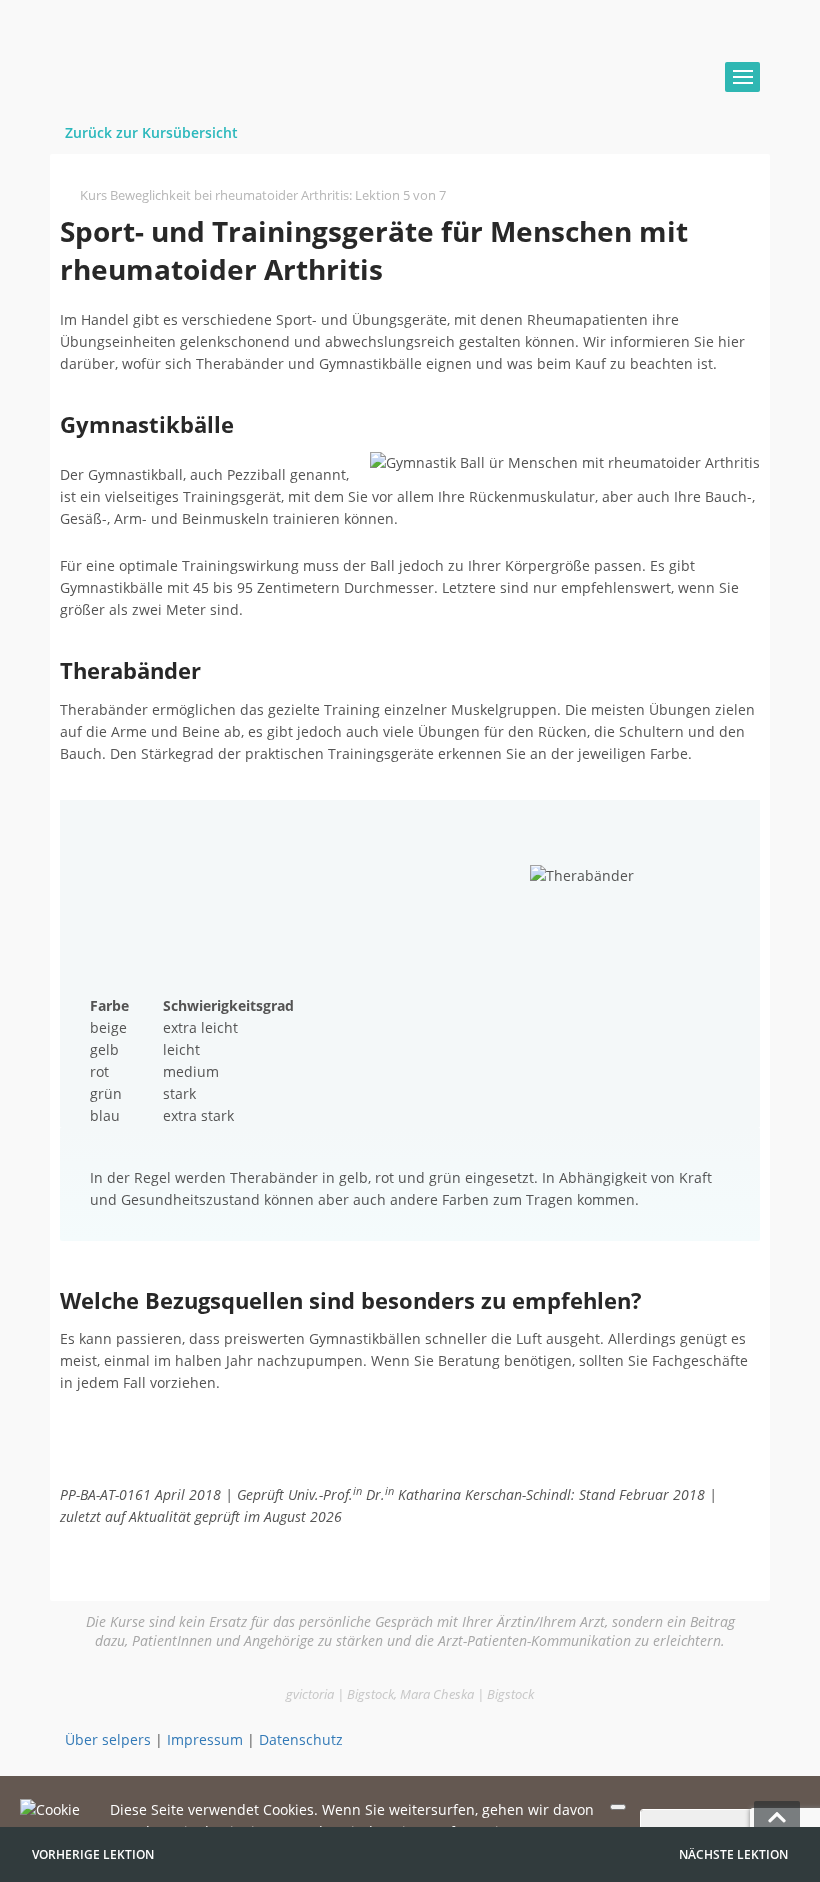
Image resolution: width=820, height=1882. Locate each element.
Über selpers (108, 1739)
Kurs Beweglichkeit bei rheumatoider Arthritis (214, 195)
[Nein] (618, 1807)
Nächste (733, 1854)
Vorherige (93, 1854)
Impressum (205, 1739)
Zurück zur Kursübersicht (151, 132)
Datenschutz (301, 1739)
